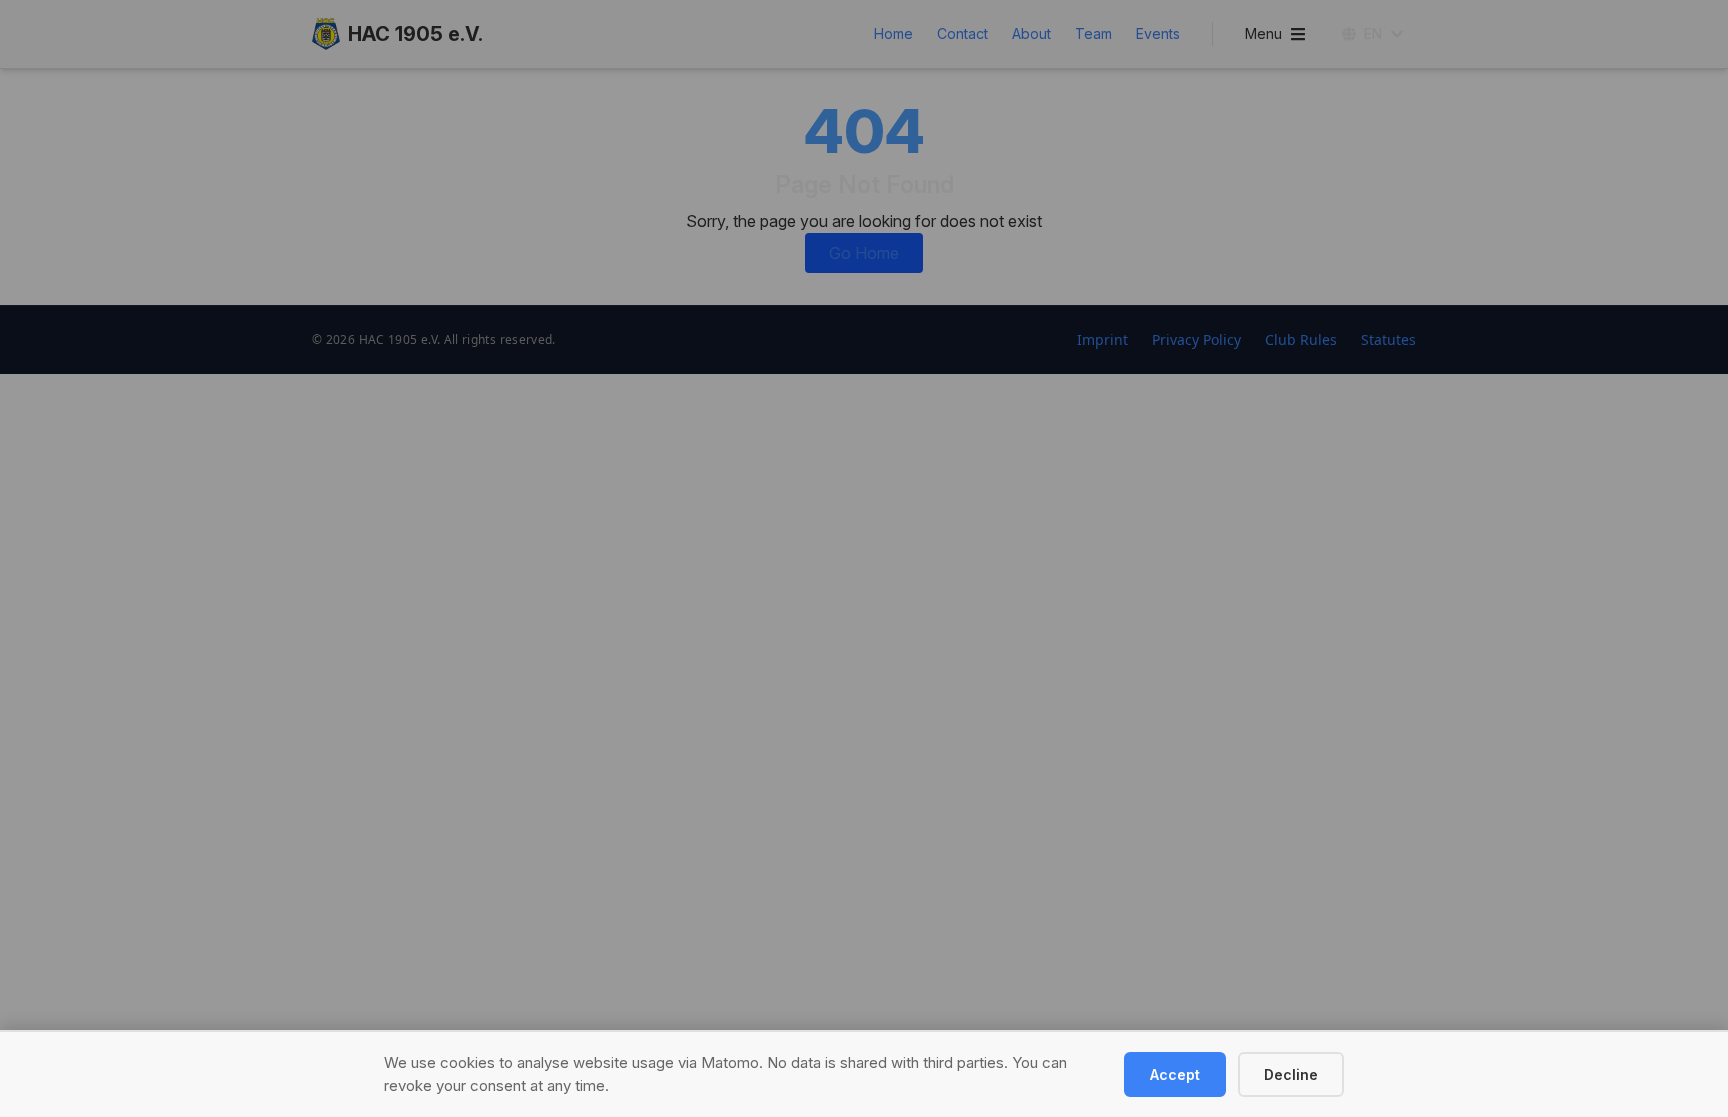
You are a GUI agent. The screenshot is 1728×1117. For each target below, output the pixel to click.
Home (893, 33)
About (1031, 33)
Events (1158, 33)
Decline (1291, 1074)
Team (1093, 33)
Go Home (864, 253)
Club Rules (1301, 339)
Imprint (1102, 339)
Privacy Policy (1196, 339)
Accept (1175, 1074)
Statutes (1388, 339)
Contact (962, 33)
